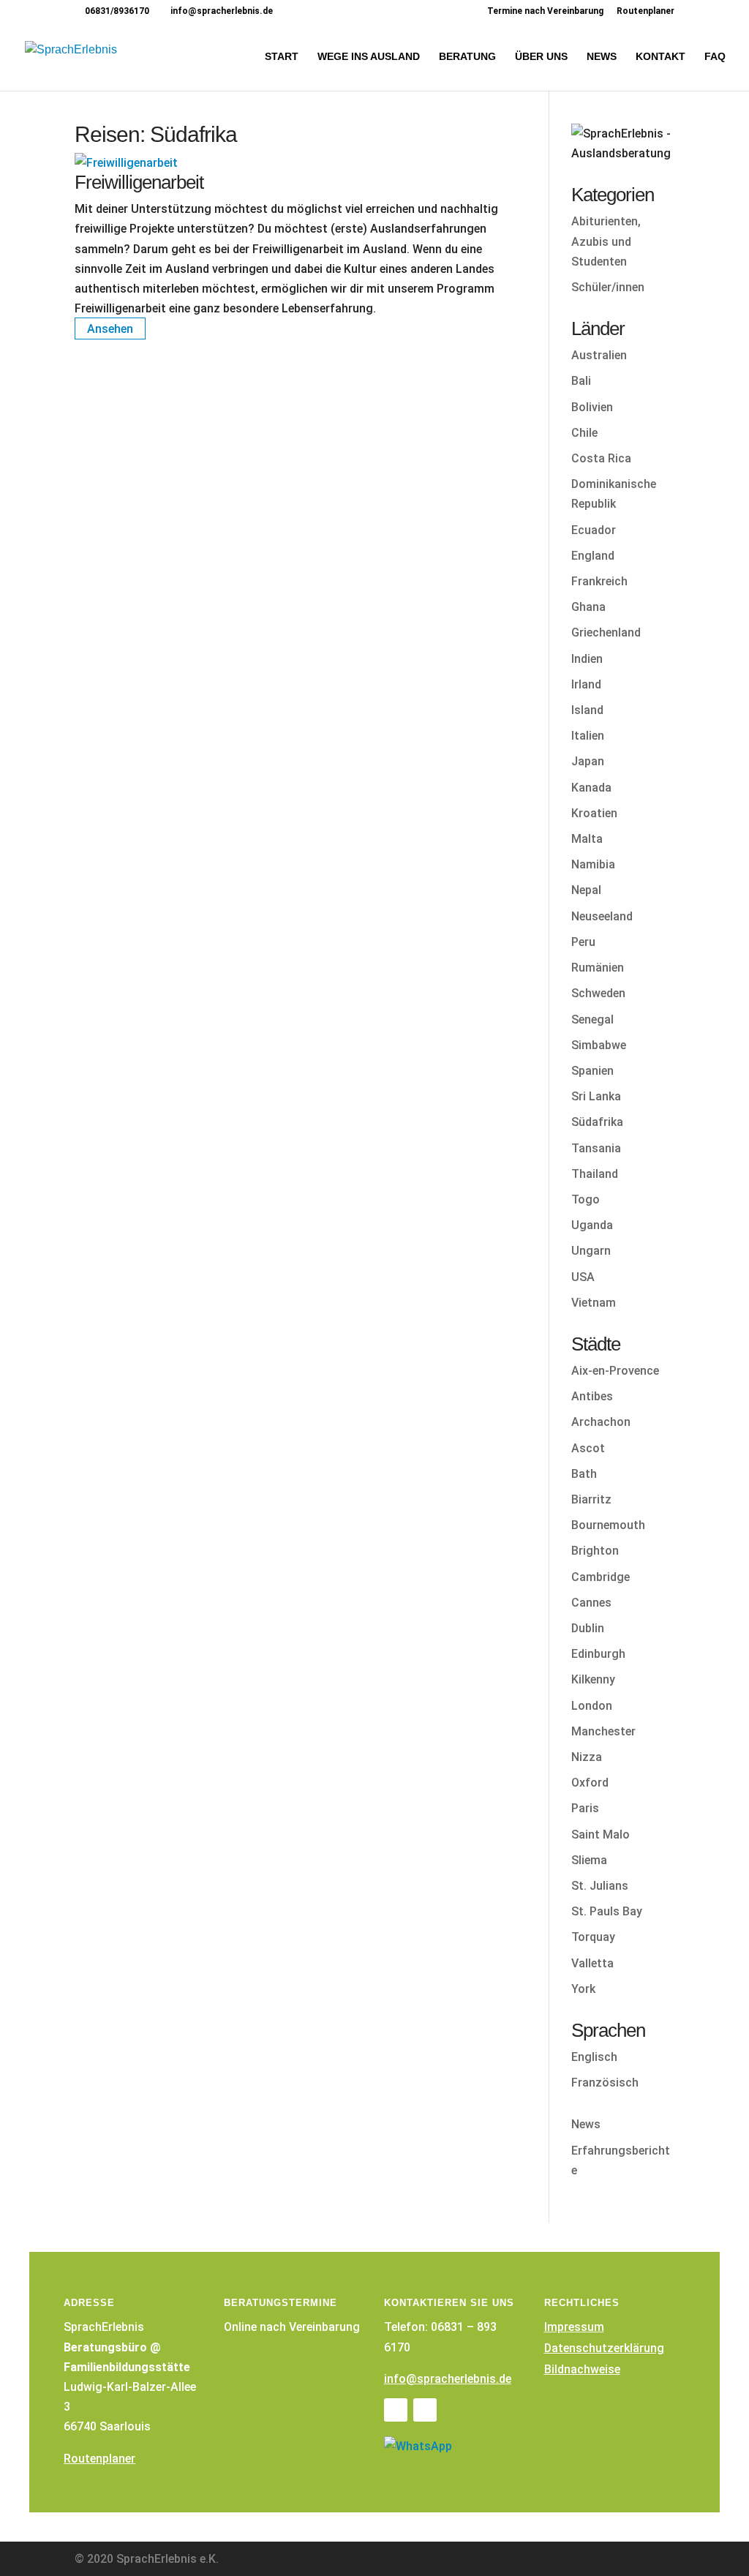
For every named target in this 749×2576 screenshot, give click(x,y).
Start (282, 57)
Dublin (588, 1628)
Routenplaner (646, 11)
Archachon (601, 1422)
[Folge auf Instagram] (425, 2410)
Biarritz (591, 1499)
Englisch (594, 2057)
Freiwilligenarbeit (139, 182)
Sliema (589, 1860)
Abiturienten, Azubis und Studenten (606, 241)
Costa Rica (601, 458)
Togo (586, 1199)
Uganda (592, 1225)
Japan (588, 761)
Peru (583, 942)
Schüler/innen (608, 287)
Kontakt (660, 57)
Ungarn (591, 1251)
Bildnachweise (582, 2369)
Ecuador (594, 530)
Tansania (596, 1148)
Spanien (592, 1071)
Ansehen (110, 328)
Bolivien (592, 407)
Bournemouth (608, 1525)
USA (583, 1277)
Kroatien (594, 813)
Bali (581, 381)
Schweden (598, 993)
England (593, 556)
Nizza (587, 1757)
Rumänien (598, 968)
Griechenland (606, 632)
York (583, 1989)
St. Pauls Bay (607, 1911)
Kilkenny (593, 1679)
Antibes (592, 1396)
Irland (586, 684)
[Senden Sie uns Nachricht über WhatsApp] (418, 2446)
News (602, 57)
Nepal (586, 890)
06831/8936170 (116, 11)
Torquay (593, 1937)
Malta (587, 839)
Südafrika (597, 1122)
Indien (587, 659)
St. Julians (600, 1886)
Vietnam (594, 1303)
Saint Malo (601, 1835)
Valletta (592, 1963)
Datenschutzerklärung (604, 2348)
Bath (584, 1474)
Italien (588, 736)
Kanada (591, 788)
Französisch (605, 2083)
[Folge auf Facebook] (396, 2410)
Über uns (541, 57)
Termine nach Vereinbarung (545, 11)
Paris (585, 1808)
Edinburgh (598, 1654)
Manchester (603, 1731)
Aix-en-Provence (615, 1371)
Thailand (595, 1174)
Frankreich (599, 581)
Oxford (590, 1783)
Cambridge (601, 1577)
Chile (584, 433)
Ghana (588, 607)
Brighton (595, 1551)
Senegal (592, 1019)
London (592, 1706)
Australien (599, 355)
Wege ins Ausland (369, 57)
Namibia (593, 864)
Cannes (591, 1603)
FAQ (715, 57)
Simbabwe (599, 1045)
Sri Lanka (596, 1096)
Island (587, 710)
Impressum (574, 2327)
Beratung (467, 57)
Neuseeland (602, 916)
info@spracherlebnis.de (448, 2379)
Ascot (588, 1448)
